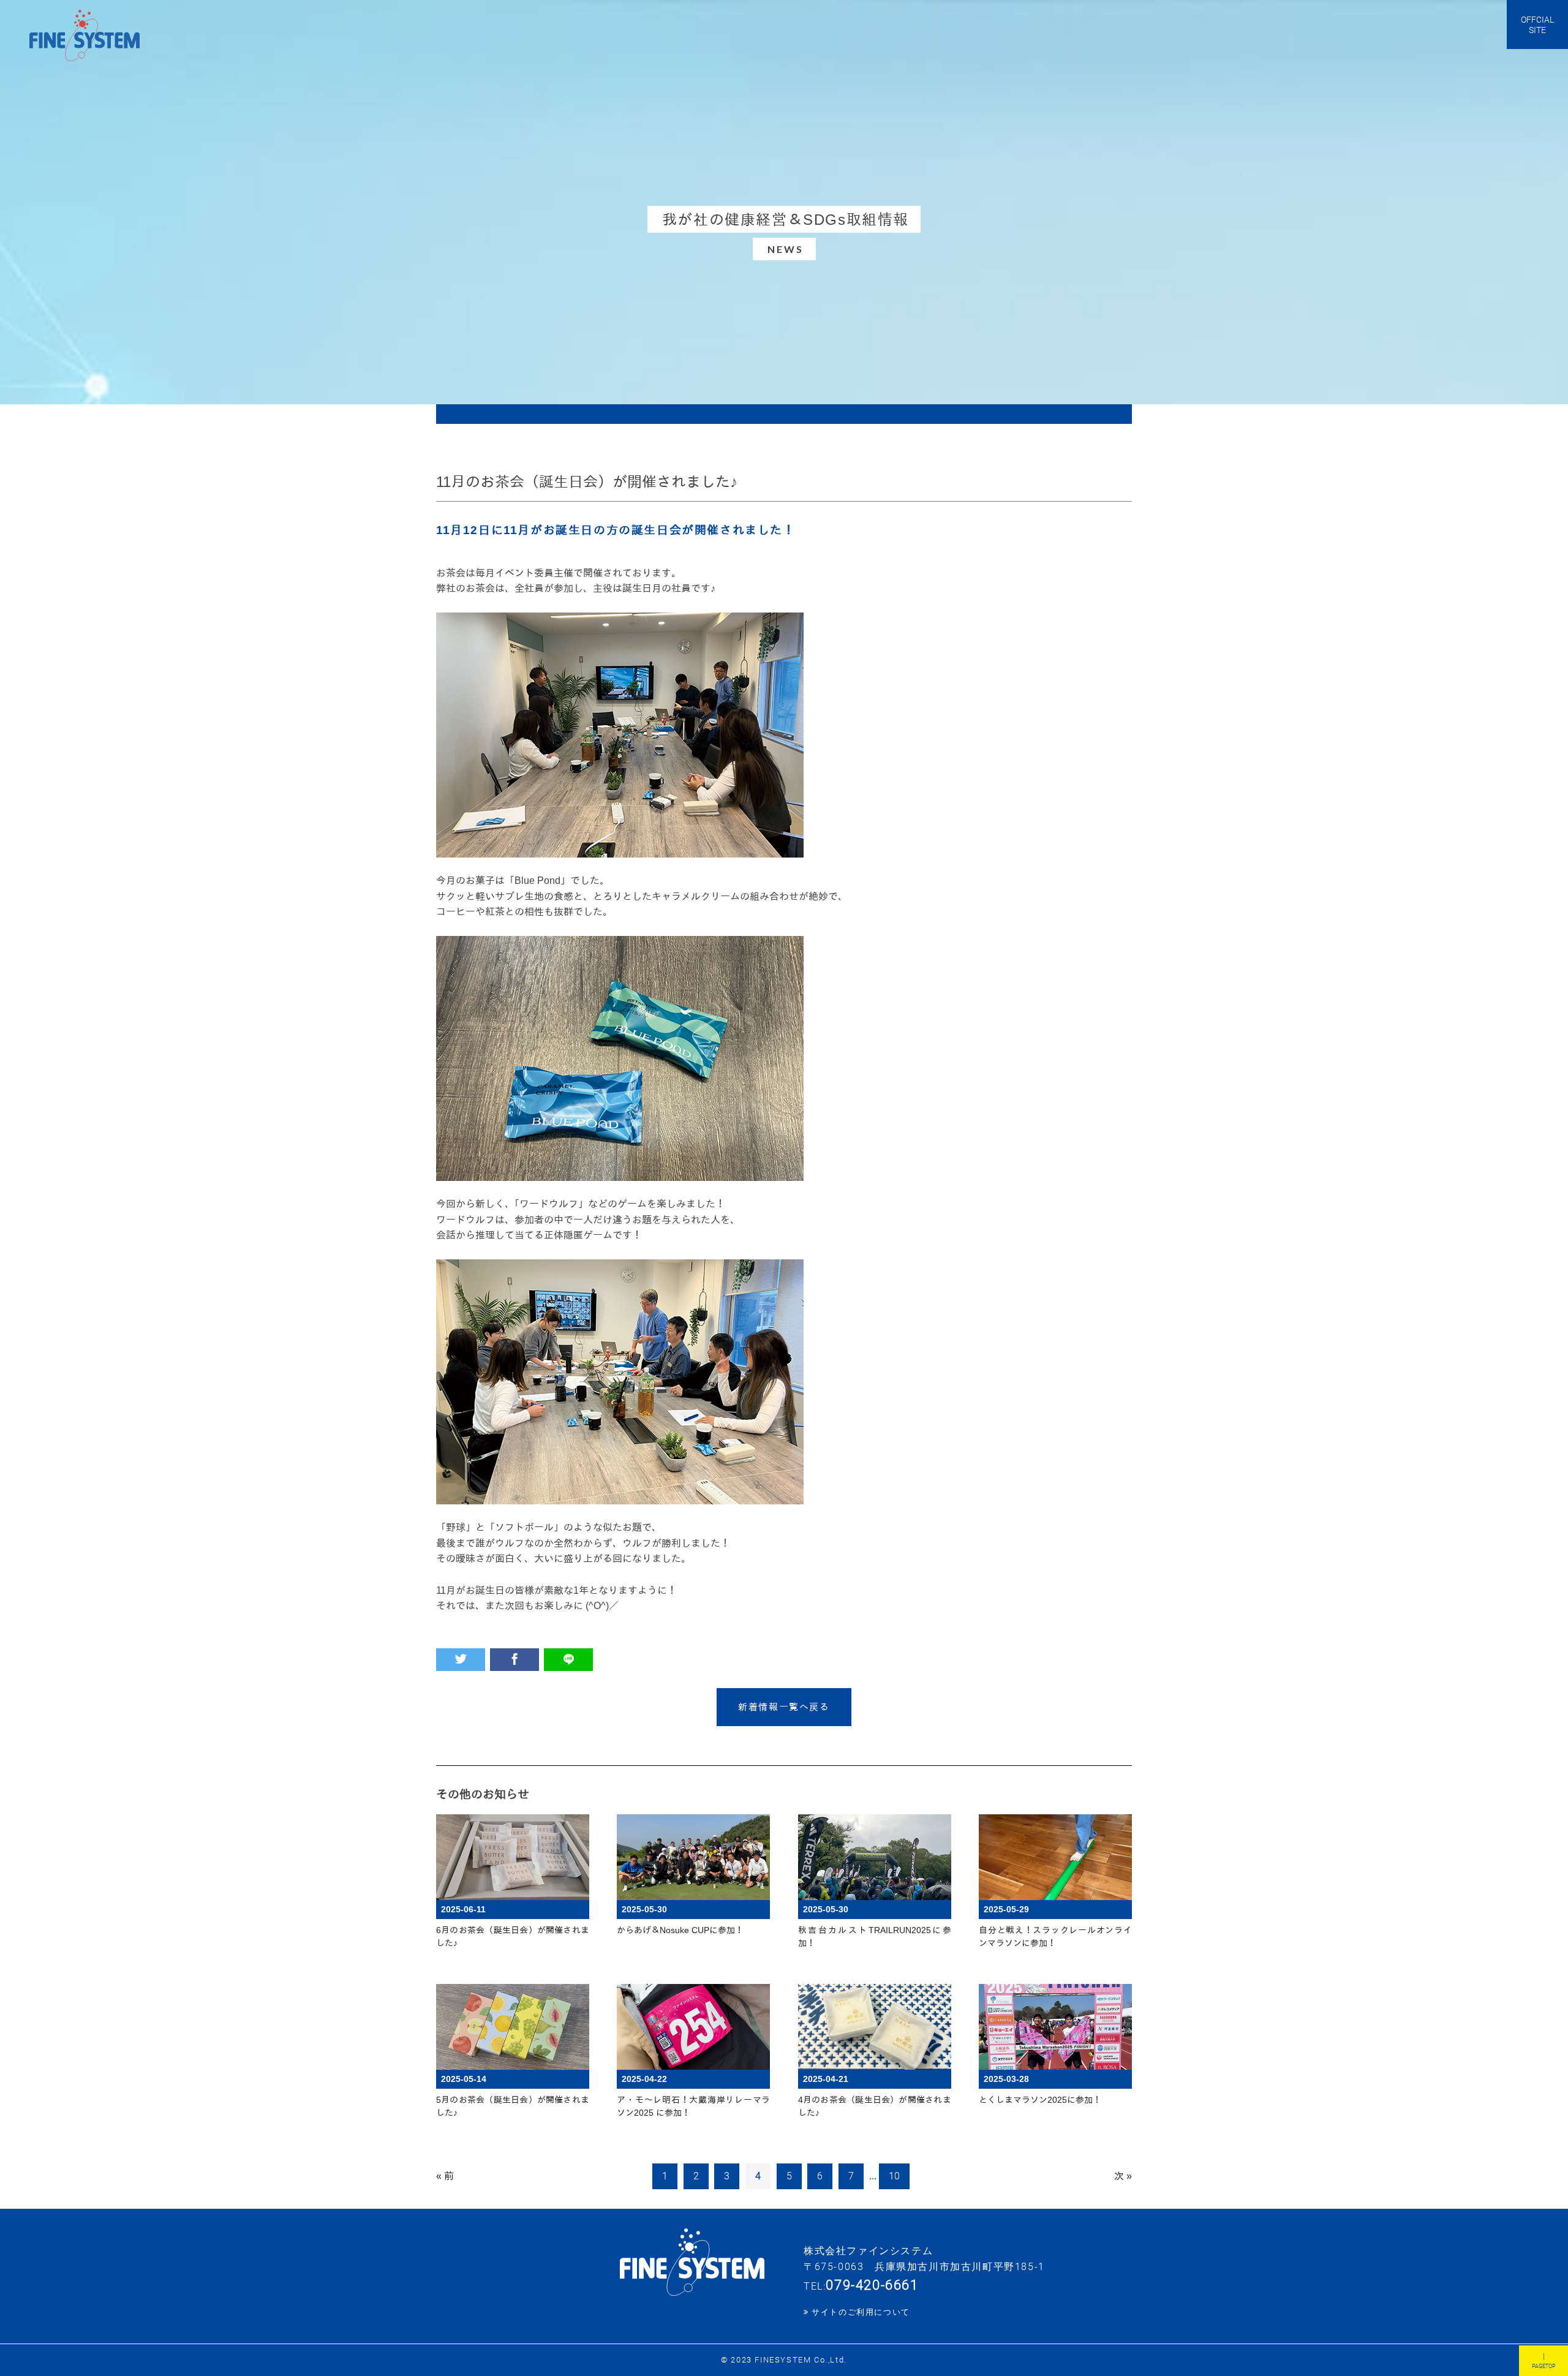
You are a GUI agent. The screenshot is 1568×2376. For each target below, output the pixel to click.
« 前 (445, 2176)
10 (894, 2176)
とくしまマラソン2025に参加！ (1040, 2100)
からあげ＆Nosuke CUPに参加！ (680, 1930)
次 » (1123, 2176)
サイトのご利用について (861, 2312)
